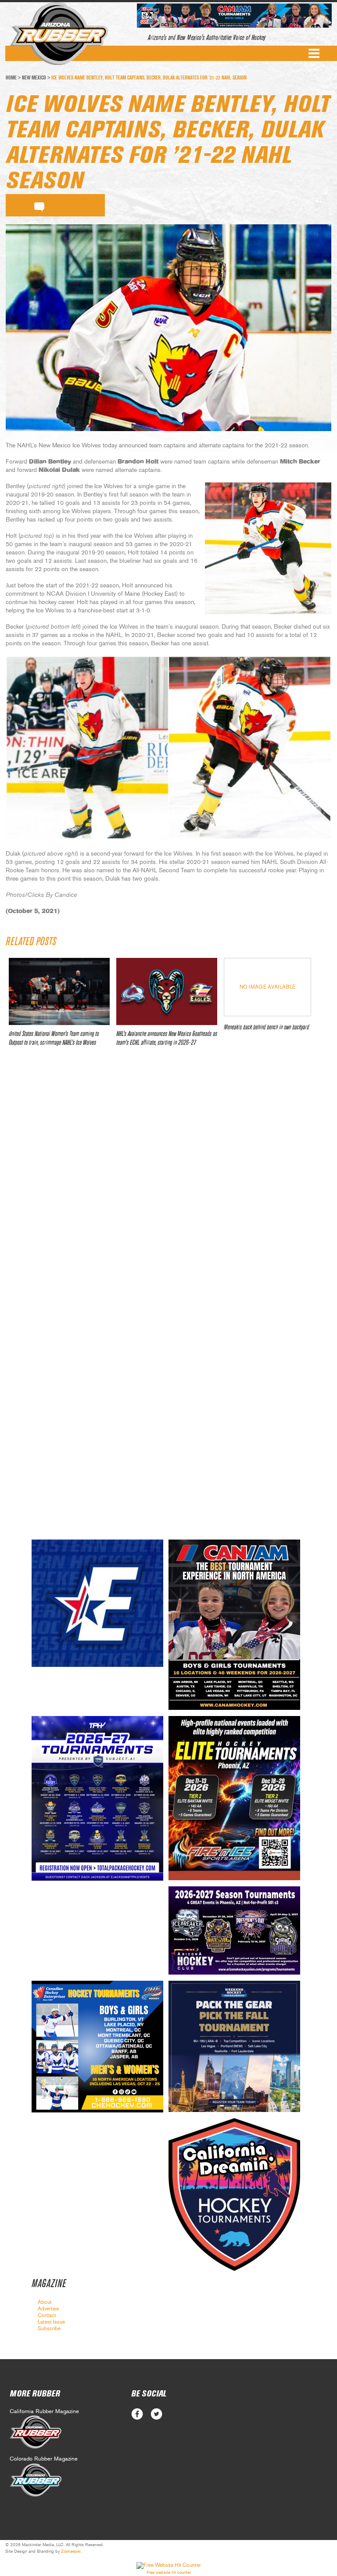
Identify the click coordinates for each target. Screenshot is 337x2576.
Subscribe (49, 2328)
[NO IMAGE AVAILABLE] (267, 1014)
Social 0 (137, 2414)
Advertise (48, 2309)
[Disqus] (168, 1184)
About (45, 2302)
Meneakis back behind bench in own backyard (266, 1027)
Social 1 (156, 2414)
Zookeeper (71, 2551)
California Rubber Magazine (44, 2412)
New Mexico (34, 78)
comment (39, 205)
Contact (47, 2315)
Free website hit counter (169, 2572)
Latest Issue (51, 2322)
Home (11, 78)
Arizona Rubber (59, 34)
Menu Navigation (314, 53)
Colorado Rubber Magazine (44, 2459)
